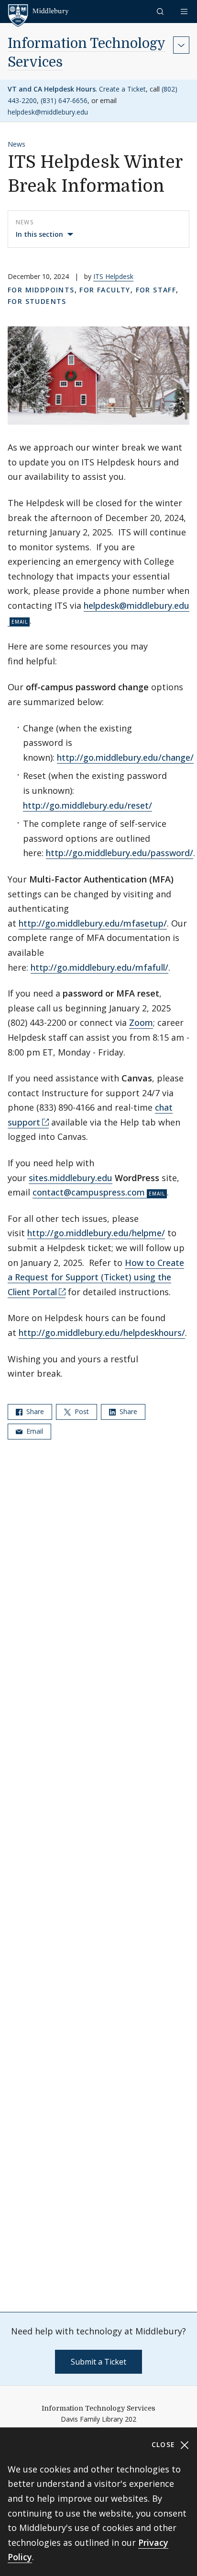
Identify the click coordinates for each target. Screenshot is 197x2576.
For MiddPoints (41, 290)
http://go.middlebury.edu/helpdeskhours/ (102, 1333)
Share (34, 1411)
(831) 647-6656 (64, 100)
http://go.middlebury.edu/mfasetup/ (93, 923)
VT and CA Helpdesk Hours (52, 89)
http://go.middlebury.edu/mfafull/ (99, 967)
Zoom (141, 1022)
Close (165, 2444)
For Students (37, 301)
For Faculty (105, 290)
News (16, 144)
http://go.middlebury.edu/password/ (120, 853)
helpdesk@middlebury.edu (48, 112)
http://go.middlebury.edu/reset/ (88, 805)
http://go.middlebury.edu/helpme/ (96, 1233)
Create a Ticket (122, 89)
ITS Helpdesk (113, 276)
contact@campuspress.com (89, 1192)
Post (81, 1411)
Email (34, 1431)
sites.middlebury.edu (71, 1178)
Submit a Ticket (98, 2362)
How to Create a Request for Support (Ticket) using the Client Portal (96, 1277)
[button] (161, 11)
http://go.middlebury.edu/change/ (125, 757)
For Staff (156, 290)
